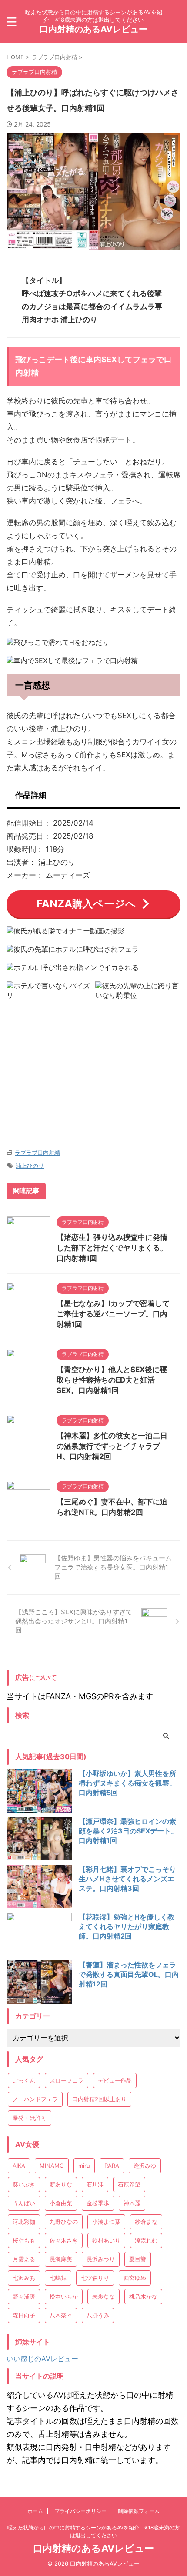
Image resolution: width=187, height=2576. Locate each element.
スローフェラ (67, 2080)
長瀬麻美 (61, 2259)
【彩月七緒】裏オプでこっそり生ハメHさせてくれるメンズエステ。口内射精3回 (127, 1879)
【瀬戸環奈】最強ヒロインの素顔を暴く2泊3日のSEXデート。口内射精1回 (128, 1831)
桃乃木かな (143, 2296)
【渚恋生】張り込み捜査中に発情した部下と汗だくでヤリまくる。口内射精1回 (112, 1248)
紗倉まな (146, 2222)
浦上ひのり (30, 1166)
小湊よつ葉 (106, 2222)
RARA (112, 2166)
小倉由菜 (61, 2203)
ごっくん (24, 2080)
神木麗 (132, 2203)
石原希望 (129, 2184)
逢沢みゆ (145, 2166)
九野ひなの (64, 2222)
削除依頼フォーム (139, 2511)
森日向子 (24, 2315)
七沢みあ (24, 2278)
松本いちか (64, 2296)
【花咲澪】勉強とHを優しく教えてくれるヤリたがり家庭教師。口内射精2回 (127, 1926)
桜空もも (24, 2240)
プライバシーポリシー (80, 2511)
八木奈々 (61, 2315)
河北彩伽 (24, 2222)
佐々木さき (64, 2240)
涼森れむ (146, 2240)
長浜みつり (101, 2259)
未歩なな (104, 2296)
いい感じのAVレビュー (42, 2359)
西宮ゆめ (135, 2278)
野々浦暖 (24, 2296)
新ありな (61, 2184)
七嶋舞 (58, 2278)
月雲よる (24, 2259)
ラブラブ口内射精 (37, 1153)
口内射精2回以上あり (99, 2099)
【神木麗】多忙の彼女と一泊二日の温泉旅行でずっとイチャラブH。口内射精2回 (112, 1446)
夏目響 (138, 2259)
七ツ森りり (95, 2278)
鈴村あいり (106, 2240)
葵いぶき (24, 2184)
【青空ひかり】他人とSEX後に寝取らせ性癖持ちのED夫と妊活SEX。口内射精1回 (112, 1380)
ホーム (35, 2511)
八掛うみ (98, 2315)
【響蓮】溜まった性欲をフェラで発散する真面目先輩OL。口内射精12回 (129, 1974)
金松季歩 (98, 2203)
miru (84, 2166)
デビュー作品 (115, 2080)
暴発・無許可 (30, 2118)
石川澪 (95, 2184)
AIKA (19, 2166)
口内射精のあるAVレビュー (93, 29)
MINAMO (52, 2166)
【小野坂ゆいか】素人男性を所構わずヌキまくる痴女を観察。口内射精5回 (127, 1783)
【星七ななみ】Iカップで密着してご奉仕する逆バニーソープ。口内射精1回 (113, 1314)
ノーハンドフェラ (35, 2099)
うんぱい (24, 2203)
